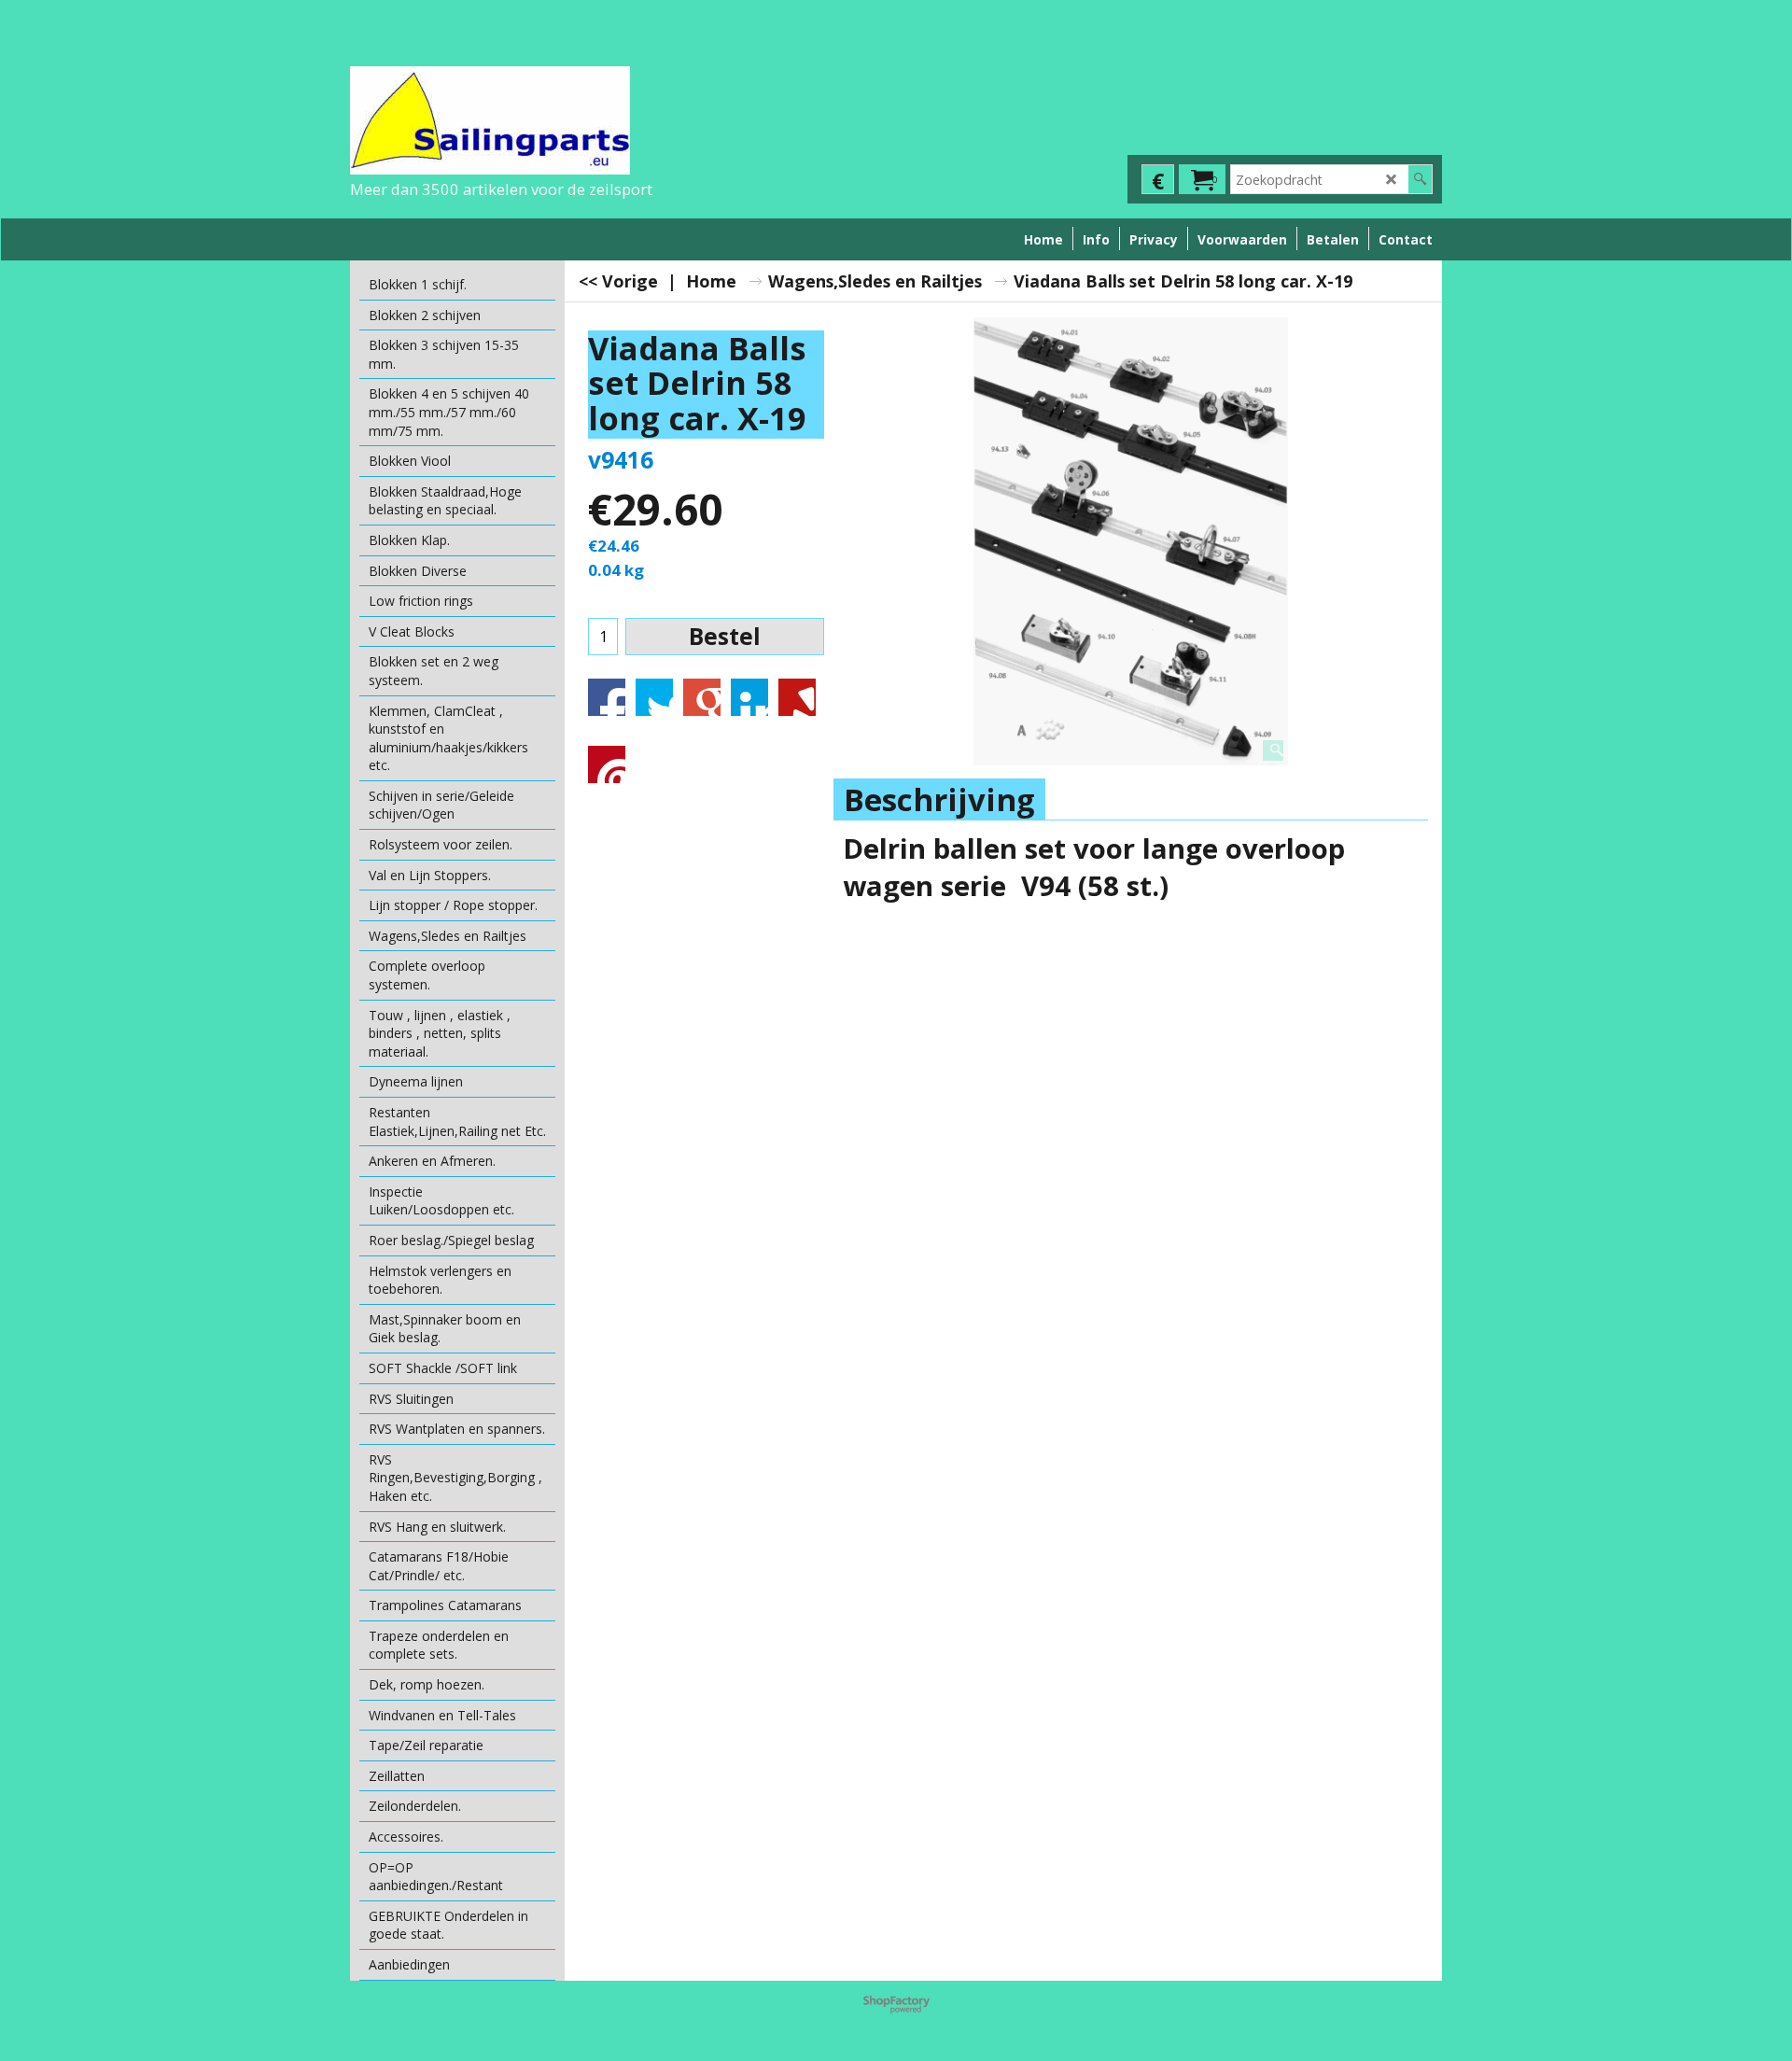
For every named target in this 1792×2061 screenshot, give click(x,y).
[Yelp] (797, 697)
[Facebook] (607, 697)
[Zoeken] (1420, 179)
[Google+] (702, 697)
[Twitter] (654, 697)
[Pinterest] (607, 764)
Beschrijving (939, 799)
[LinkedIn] (749, 697)
